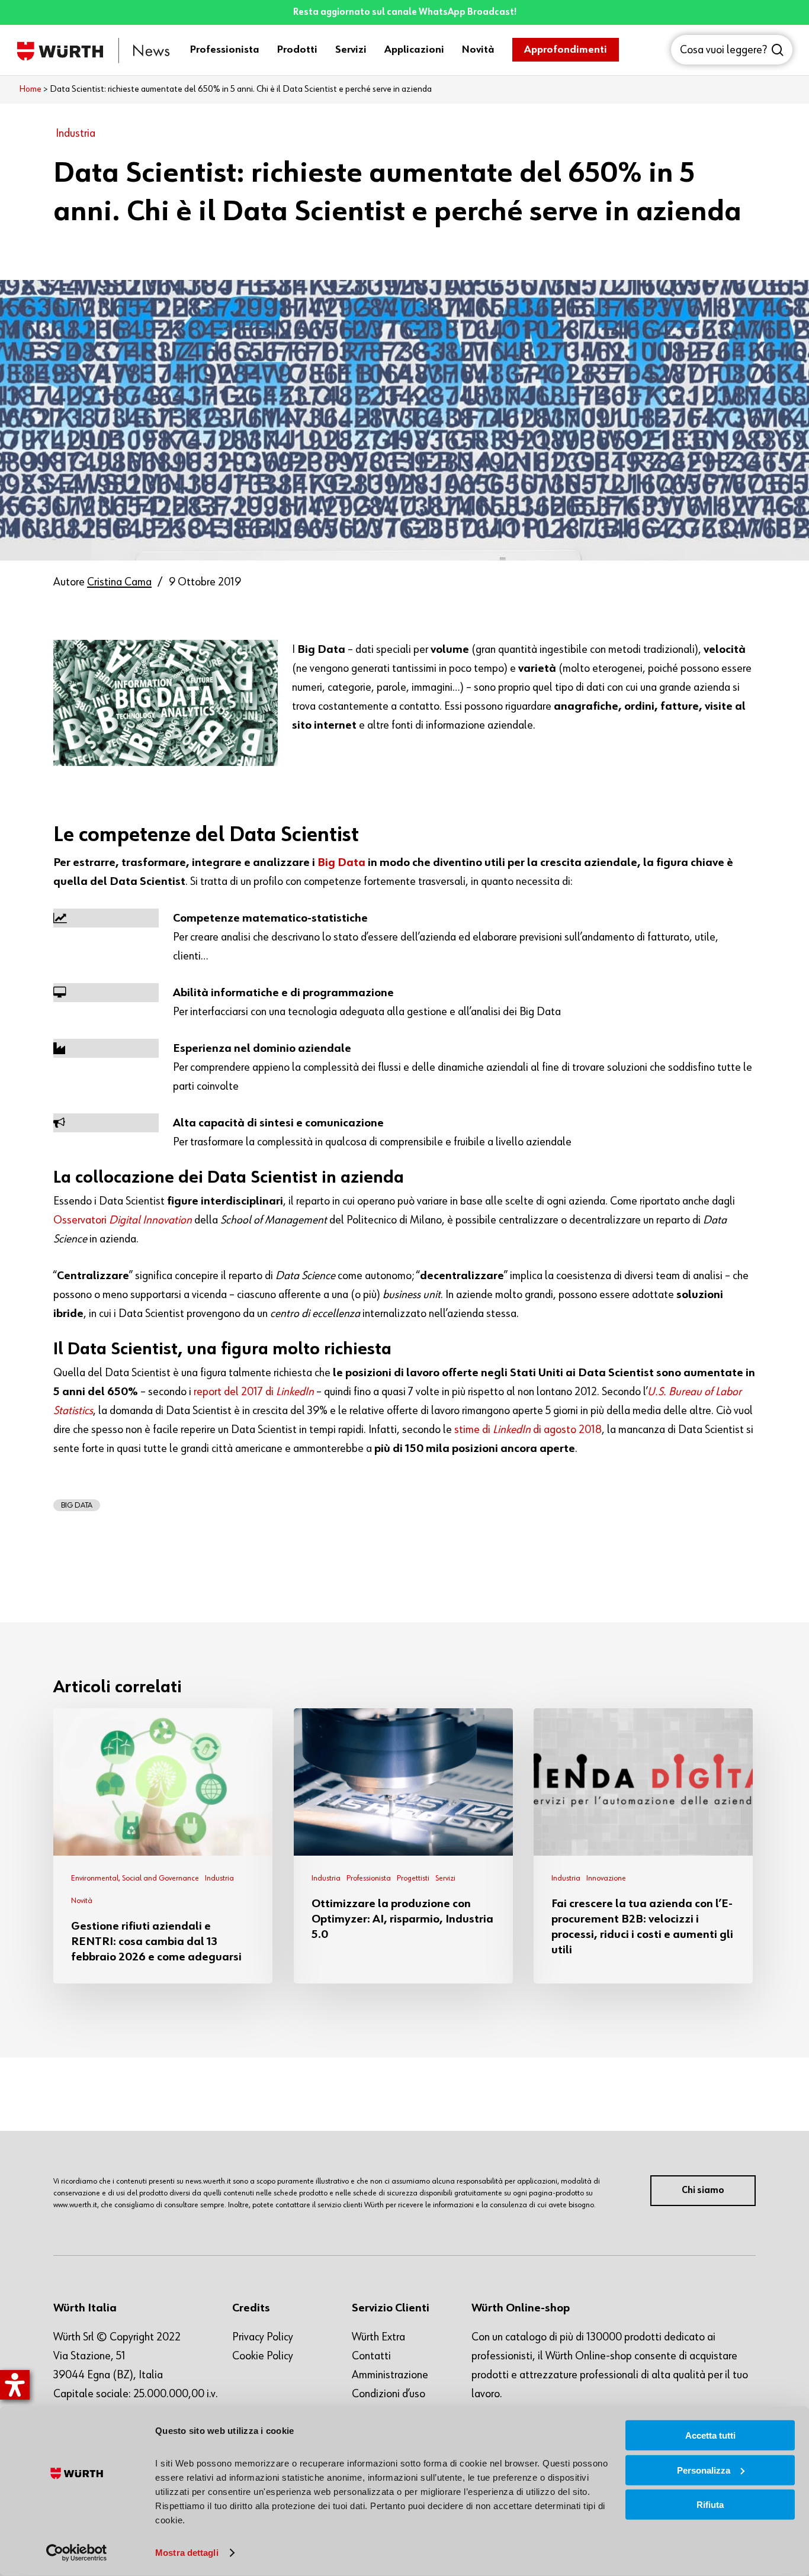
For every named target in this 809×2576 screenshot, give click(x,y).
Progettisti (413, 1878)
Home (30, 89)
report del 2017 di (254, 1392)
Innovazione (606, 1878)
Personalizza (704, 2470)
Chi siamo (703, 2191)
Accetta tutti (710, 2435)
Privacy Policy (263, 2337)
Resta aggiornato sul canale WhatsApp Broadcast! (405, 12)
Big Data (341, 862)
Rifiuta (710, 2505)
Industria (76, 133)
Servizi (445, 1878)
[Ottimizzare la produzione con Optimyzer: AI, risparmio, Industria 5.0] (403, 1846)
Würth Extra (378, 2337)
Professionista (369, 1878)
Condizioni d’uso (389, 2394)
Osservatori (123, 1220)
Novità (82, 1901)
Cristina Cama (119, 582)
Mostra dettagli (187, 2553)
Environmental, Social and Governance (135, 1878)
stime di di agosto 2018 (528, 1429)
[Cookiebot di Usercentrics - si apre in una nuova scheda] (77, 2553)
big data (77, 1505)
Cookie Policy (263, 2356)
